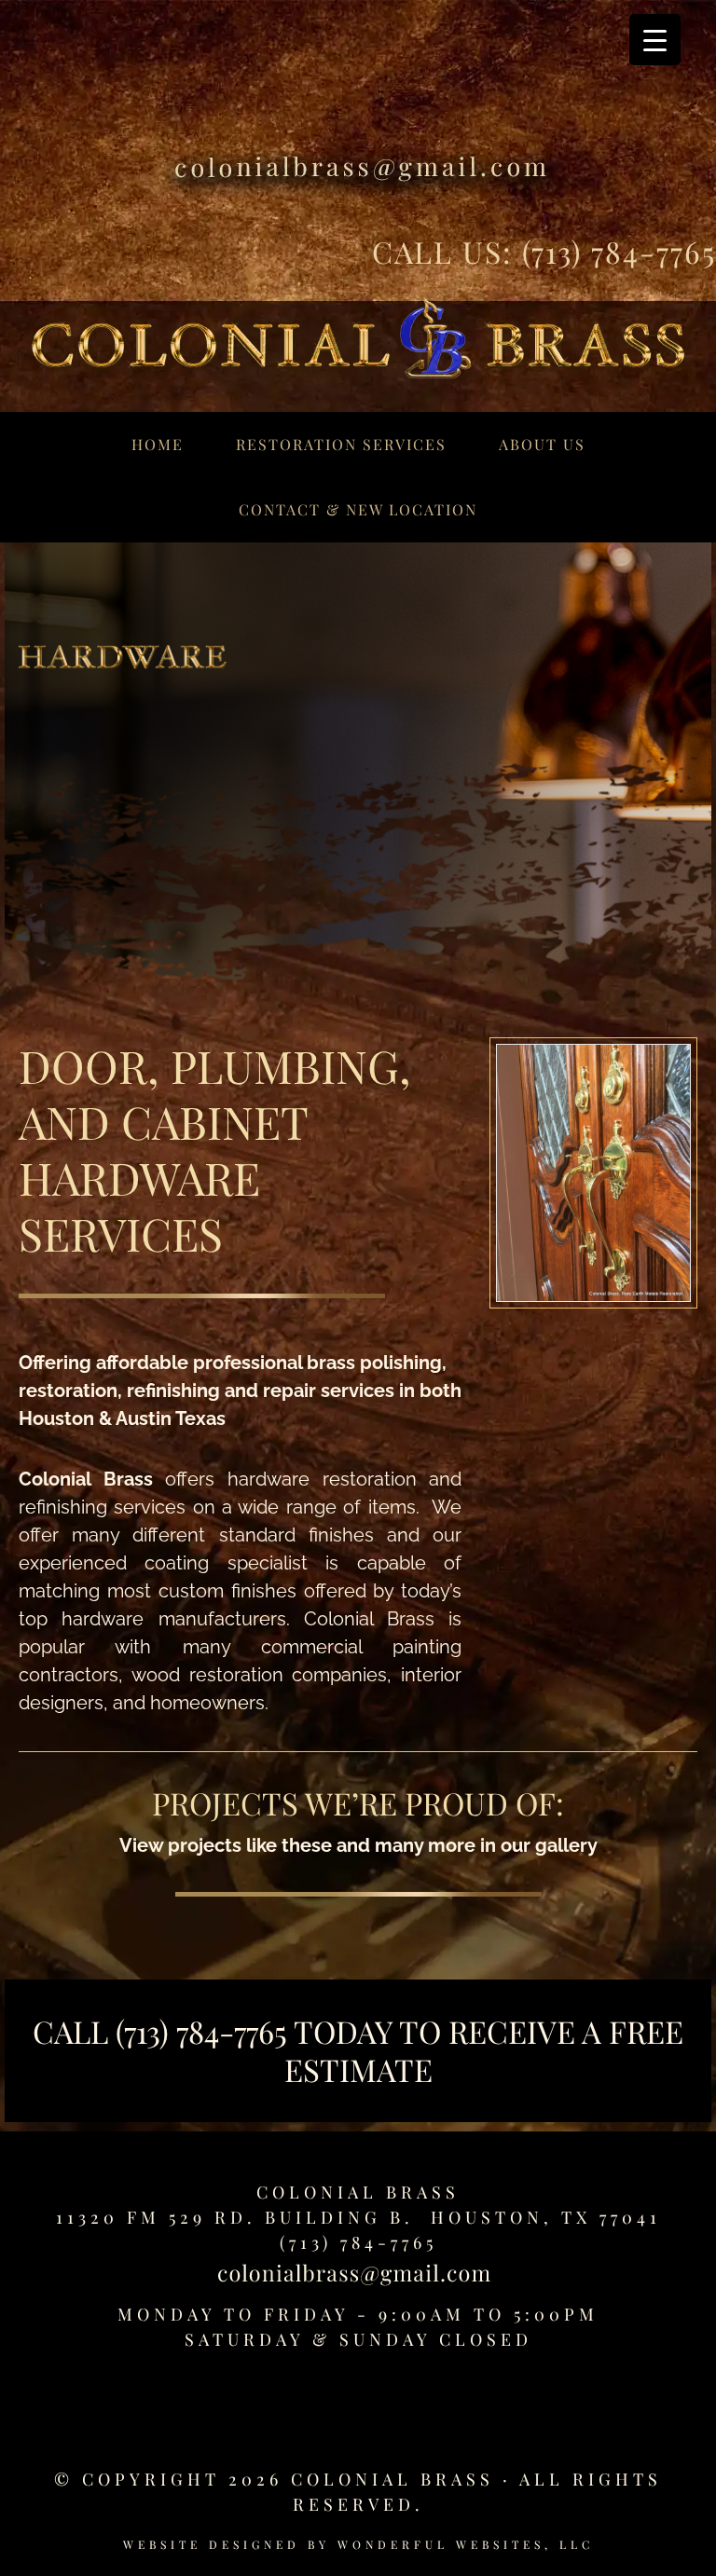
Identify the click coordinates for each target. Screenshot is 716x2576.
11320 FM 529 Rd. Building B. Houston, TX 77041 (358, 2217)
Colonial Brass (358, 2192)
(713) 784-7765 (619, 251)
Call (74, 2031)
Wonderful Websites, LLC (466, 2544)
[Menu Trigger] (655, 40)
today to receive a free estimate (484, 2050)
